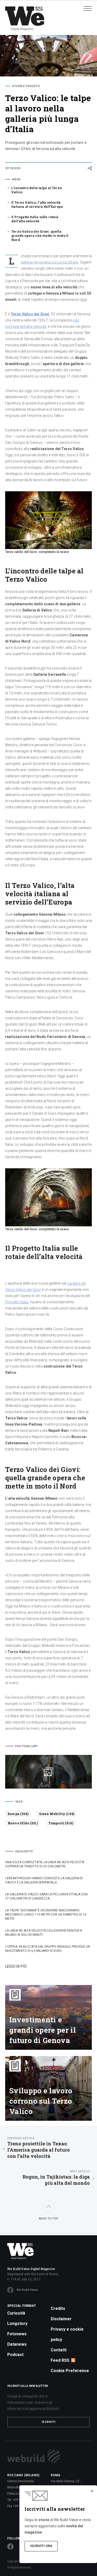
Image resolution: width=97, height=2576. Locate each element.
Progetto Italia (17, 1302)
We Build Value (27, 2290)
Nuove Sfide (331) (23, 1823)
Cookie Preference (70, 2371)
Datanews (17, 2344)
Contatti (59, 2350)
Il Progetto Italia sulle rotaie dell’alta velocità (35, 219)
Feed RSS (60, 2360)
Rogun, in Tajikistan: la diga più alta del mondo (56, 2178)
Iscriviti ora (41, 2546)
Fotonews (17, 2334)
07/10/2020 (13, 168)
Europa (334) (18, 1814)
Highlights (24, 1851)
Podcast (15, 2355)
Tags (19, 1802)
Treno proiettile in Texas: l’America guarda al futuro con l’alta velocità (39, 2148)
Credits (58, 2308)
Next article (80, 2171)
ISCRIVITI (49, 2422)
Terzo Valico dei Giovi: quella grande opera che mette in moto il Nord (40, 236)
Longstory (17, 2324)
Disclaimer (61, 2319)
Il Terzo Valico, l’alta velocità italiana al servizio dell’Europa (37, 205)
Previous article (21, 2138)
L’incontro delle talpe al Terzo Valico (37, 190)
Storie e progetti (26, 86)
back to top (48, 2219)
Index (16, 179)
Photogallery (26, 1746)
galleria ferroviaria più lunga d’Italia (49, 262)
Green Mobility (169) (57, 1814)
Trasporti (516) (61, 1823)
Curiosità (16, 2313)
